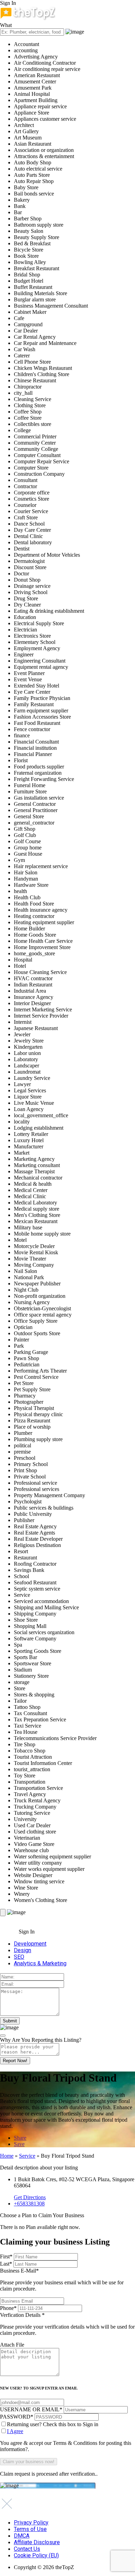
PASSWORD (17, 2417)
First (6, 2256)
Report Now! (15, 2061)
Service (27, 2156)
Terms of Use (30, 2529)
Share (20, 2138)
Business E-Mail (62, 2280)
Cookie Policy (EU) (36, 2555)
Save (19, 2144)
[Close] (3, 2036)
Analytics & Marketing (40, 1963)
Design (22, 1950)
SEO (19, 1957)
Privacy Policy (31, 2523)
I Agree (15, 2431)
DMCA (22, 2536)
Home (7, 2156)
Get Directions (30, 2197)
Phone (8, 2308)
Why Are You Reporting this (41, 2040)
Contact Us (27, 2549)
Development (30, 1944)
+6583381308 (29, 2204)
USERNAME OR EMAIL (31, 2409)
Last (6, 2264)
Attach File (12, 2345)
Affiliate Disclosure (37, 2542)
